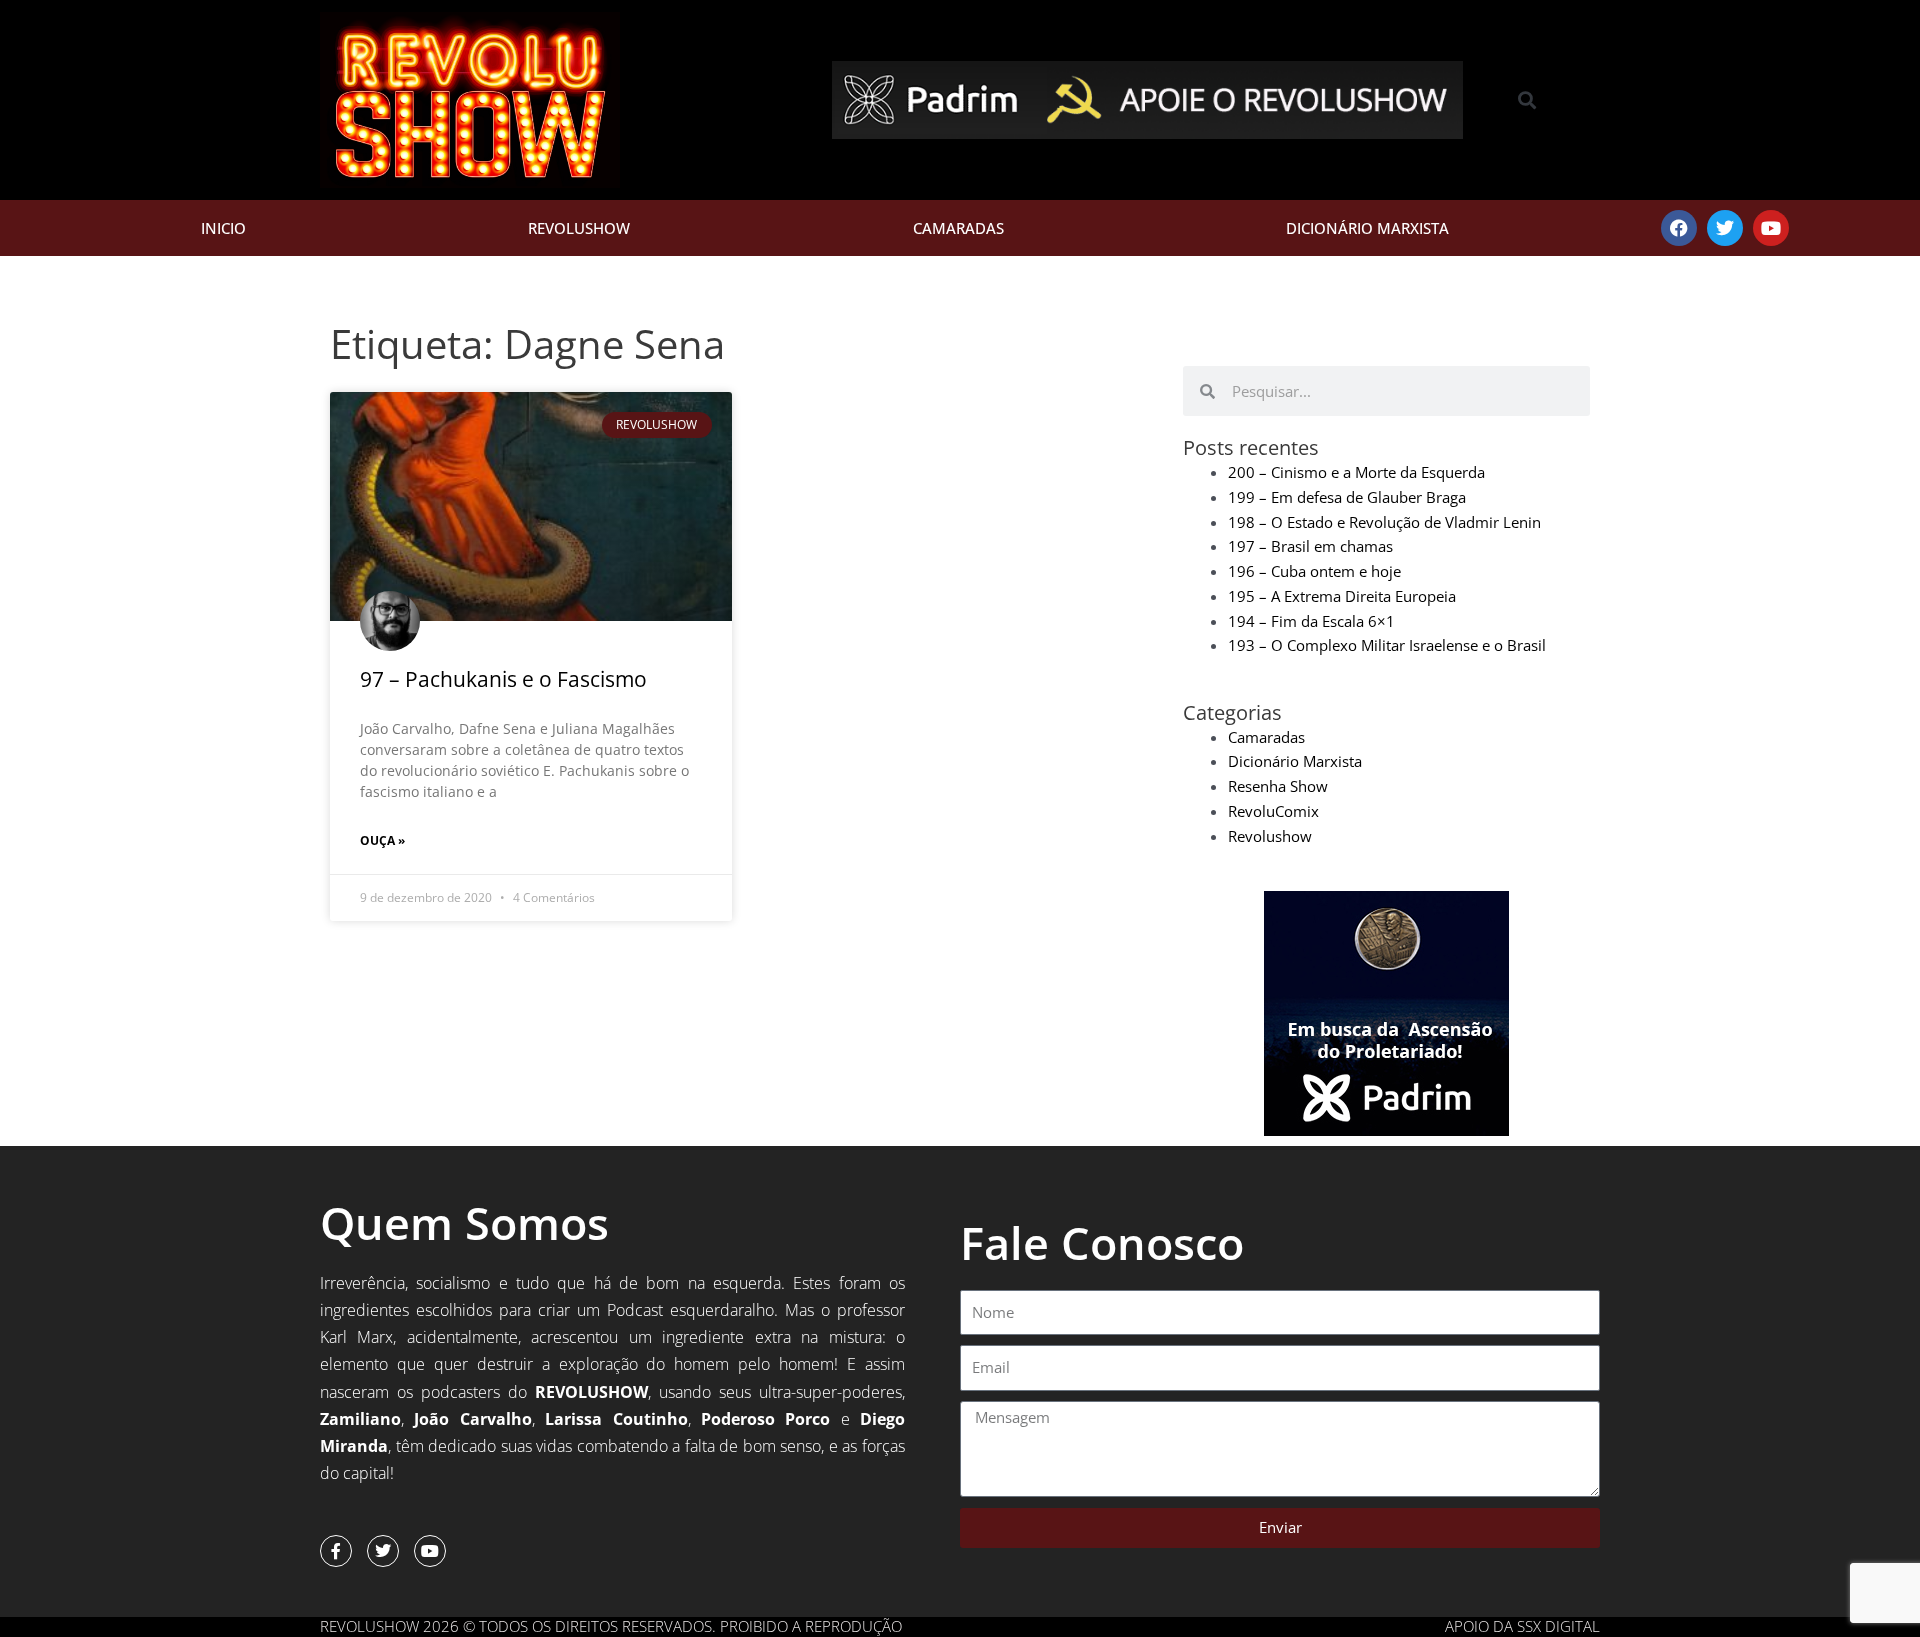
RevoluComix (1273, 811)
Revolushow (579, 228)
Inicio (223, 228)
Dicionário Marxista (1367, 228)
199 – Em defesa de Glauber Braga (1347, 497)
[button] (1527, 100)
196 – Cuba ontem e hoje (1314, 571)
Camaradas (958, 228)
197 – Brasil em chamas (1310, 546)
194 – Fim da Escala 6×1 (1311, 621)
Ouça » (382, 840)
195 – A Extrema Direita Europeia (1342, 596)
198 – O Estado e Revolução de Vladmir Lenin (1384, 522)
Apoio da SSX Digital (1522, 1626)
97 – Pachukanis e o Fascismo (503, 679)
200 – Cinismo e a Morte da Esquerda (1356, 472)
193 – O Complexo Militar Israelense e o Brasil (1387, 645)
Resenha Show (1278, 786)
